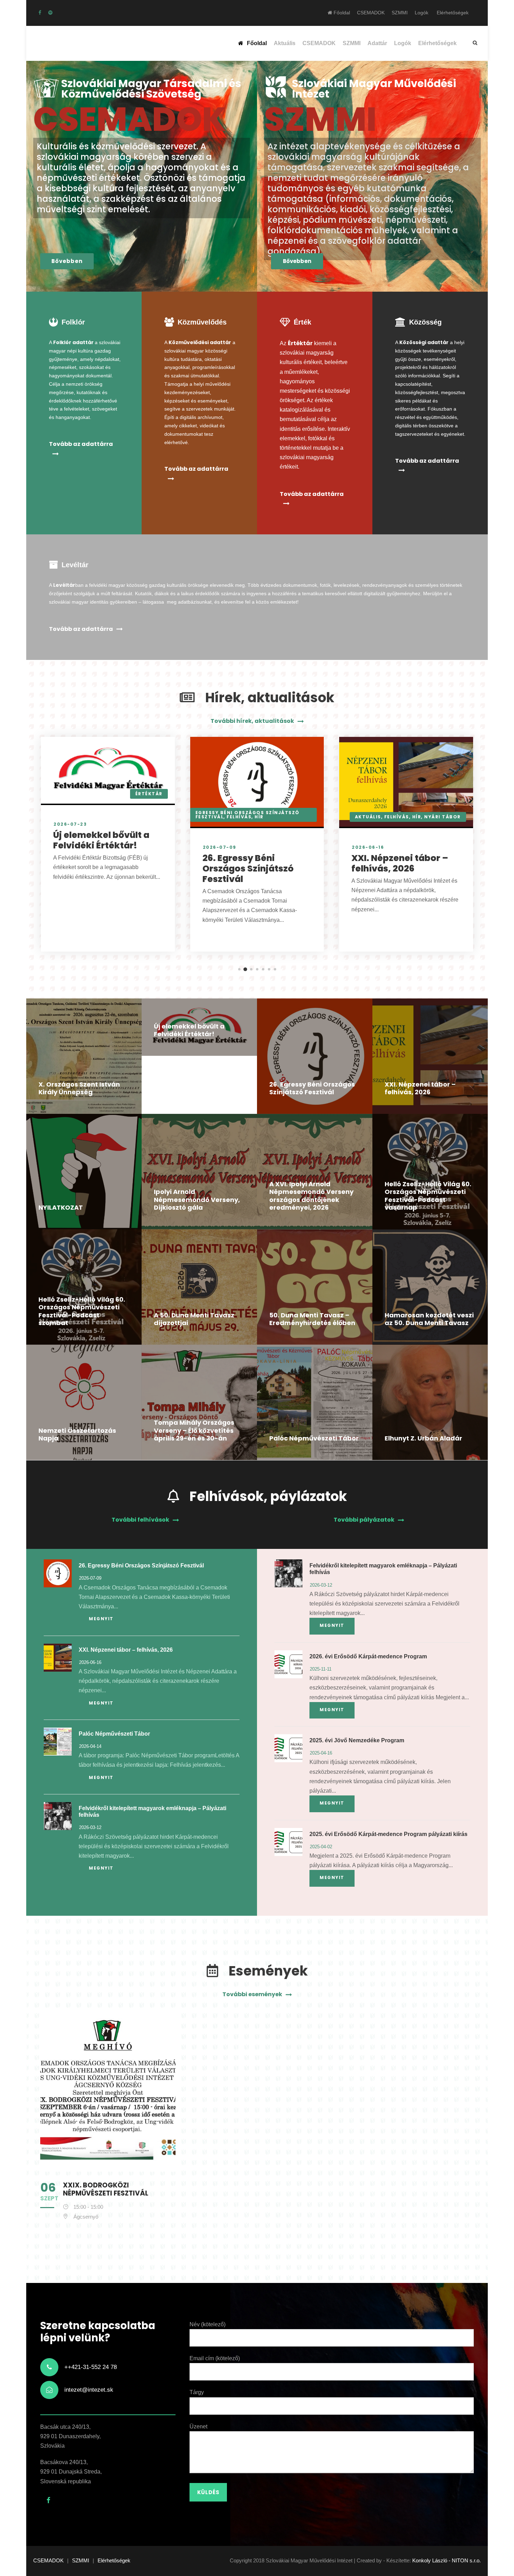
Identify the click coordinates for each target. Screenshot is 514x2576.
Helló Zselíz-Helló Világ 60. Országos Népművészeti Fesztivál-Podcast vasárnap (428, 1196)
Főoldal (341, 13)
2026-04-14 (90, 1746)
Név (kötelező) (208, 2324)
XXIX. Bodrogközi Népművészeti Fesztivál (106, 2189)
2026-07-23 (70, 824)
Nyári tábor (442, 817)
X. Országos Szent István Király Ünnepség (79, 1088)
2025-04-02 (321, 1847)
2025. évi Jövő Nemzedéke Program (357, 1740)
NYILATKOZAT (61, 1207)
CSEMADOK (371, 13)
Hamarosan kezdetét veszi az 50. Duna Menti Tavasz (429, 1319)
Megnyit (101, 1619)
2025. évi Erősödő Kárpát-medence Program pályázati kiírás (388, 1834)
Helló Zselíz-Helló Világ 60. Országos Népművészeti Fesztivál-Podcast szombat (82, 1311)
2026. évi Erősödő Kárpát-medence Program (368, 1656)
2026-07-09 (220, 847)
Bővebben (67, 261)
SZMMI (400, 13)
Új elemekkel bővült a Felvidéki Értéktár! (101, 840)
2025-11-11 (321, 1669)
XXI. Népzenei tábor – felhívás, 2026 (400, 863)
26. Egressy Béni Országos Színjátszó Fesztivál (248, 869)
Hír (259, 817)
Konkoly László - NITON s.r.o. (447, 2560)
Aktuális (285, 43)
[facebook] (40, 13)
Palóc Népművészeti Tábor (314, 1438)
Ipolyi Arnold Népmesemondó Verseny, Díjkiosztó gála (197, 1200)
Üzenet (198, 2426)
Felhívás (239, 817)
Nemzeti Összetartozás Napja (77, 1435)
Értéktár (149, 794)
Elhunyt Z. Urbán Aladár (423, 1438)
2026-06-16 (368, 847)
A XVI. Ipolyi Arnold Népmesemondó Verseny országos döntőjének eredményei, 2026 (311, 1196)
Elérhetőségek (453, 13)
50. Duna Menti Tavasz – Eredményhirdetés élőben (312, 1319)
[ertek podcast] (50, 13)
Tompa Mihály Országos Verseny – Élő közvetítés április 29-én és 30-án (194, 1430)
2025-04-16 (321, 1753)
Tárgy (197, 2392)
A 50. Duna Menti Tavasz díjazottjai (194, 1319)
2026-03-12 (90, 1827)
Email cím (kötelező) (215, 2358)
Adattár (377, 43)
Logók (422, 13)
